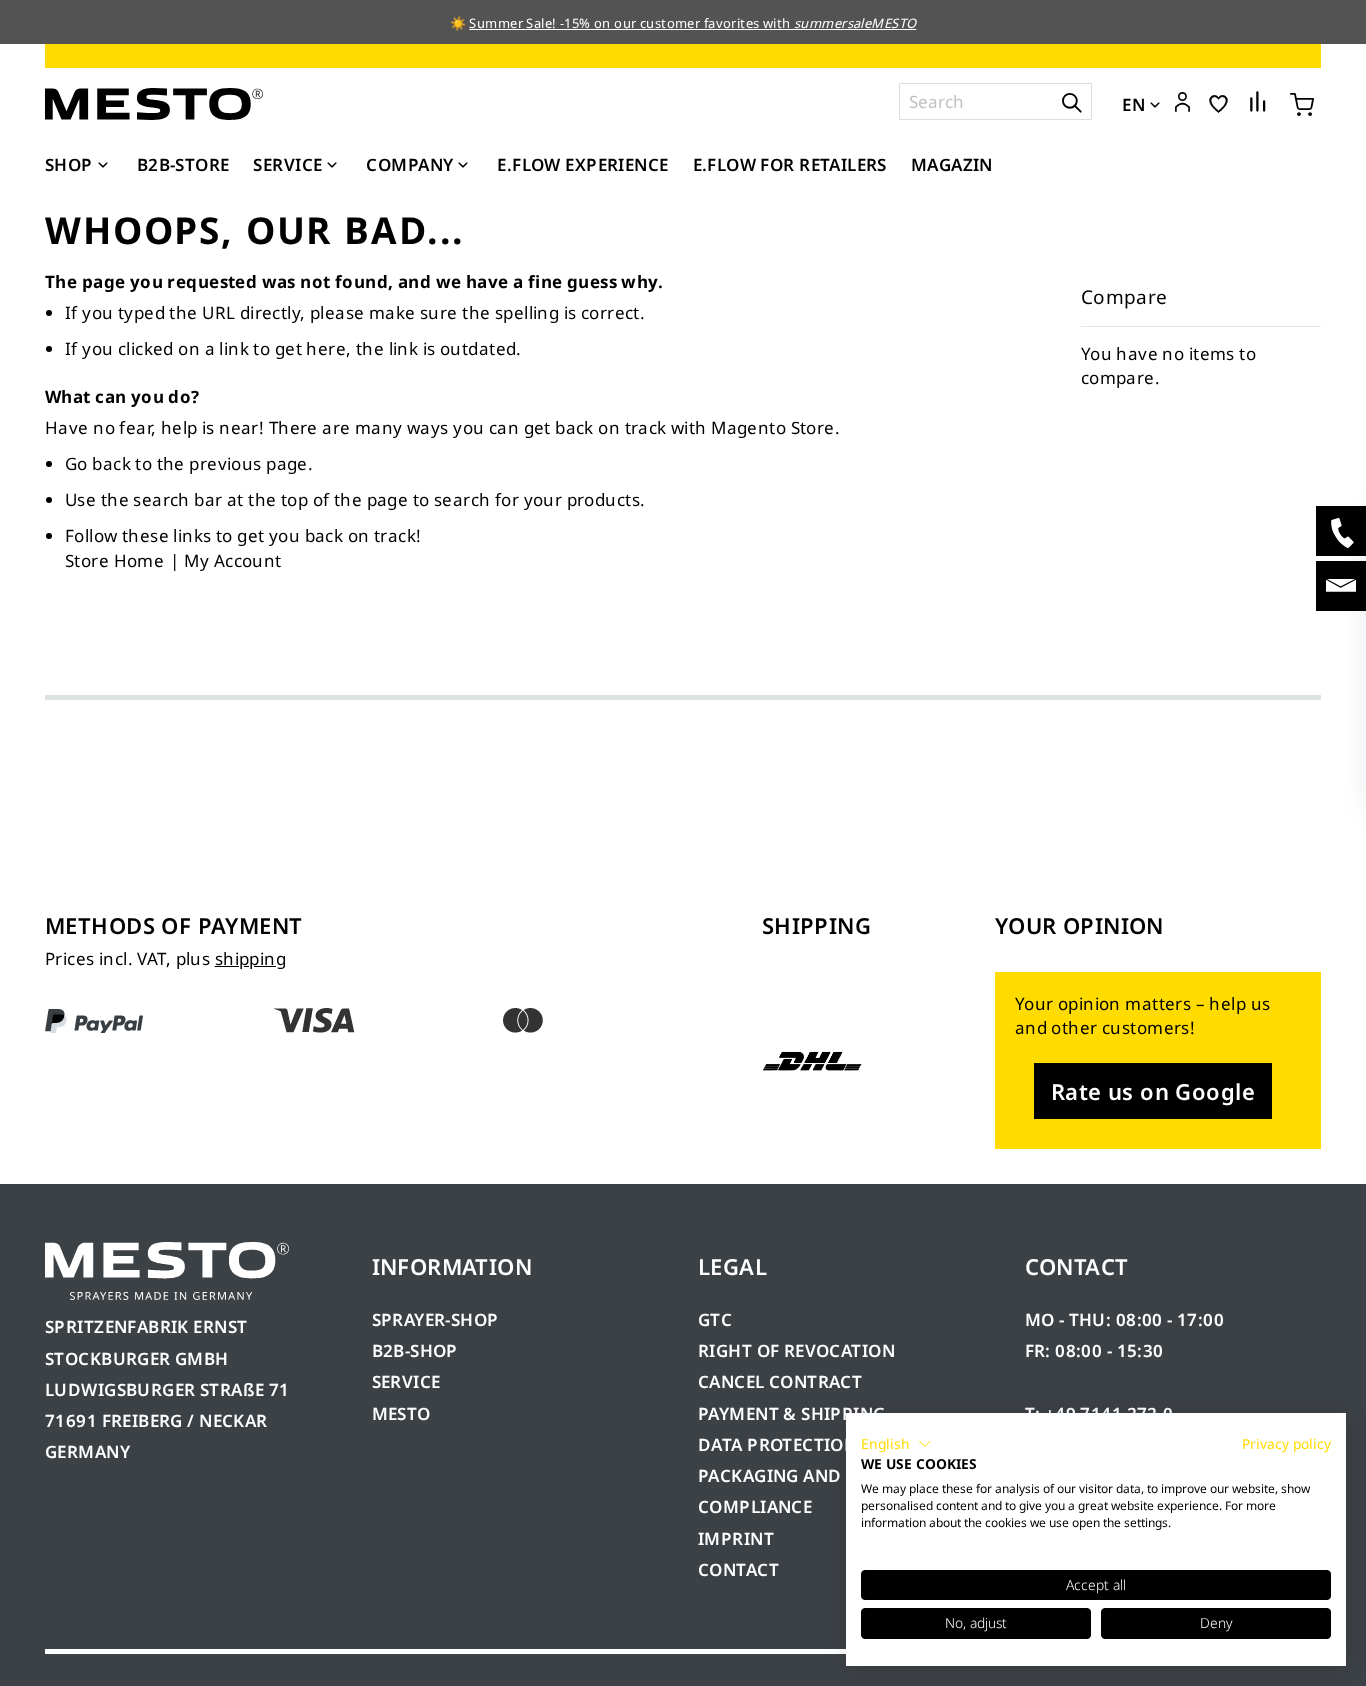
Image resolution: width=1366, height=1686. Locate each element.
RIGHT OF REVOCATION (796, 1350)
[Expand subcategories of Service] (332, 166)
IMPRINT (736, 1538)
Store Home (114, 560)
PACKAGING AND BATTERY (811, 1475)
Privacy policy (1286, 1443)
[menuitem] (79, 165)
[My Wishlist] (1218, 102)
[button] (1182, 103)
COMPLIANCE (755, 1506)
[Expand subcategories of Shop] (103, 166)
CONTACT (738, 1569)
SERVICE (406, 1381)
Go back (98, 463)
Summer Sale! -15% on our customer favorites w (621, 23)
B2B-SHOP (415, 1350)
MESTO (401, 1413)
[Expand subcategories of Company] (463, 166)
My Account (232, 560)
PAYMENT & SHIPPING (792, 1413)
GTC (715, 1319)
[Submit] (1072, 101)
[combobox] (995, 101)
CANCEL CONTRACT (780, 1381)
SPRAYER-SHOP (435, 1319)
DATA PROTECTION (777, 1444)
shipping (250, 958)
